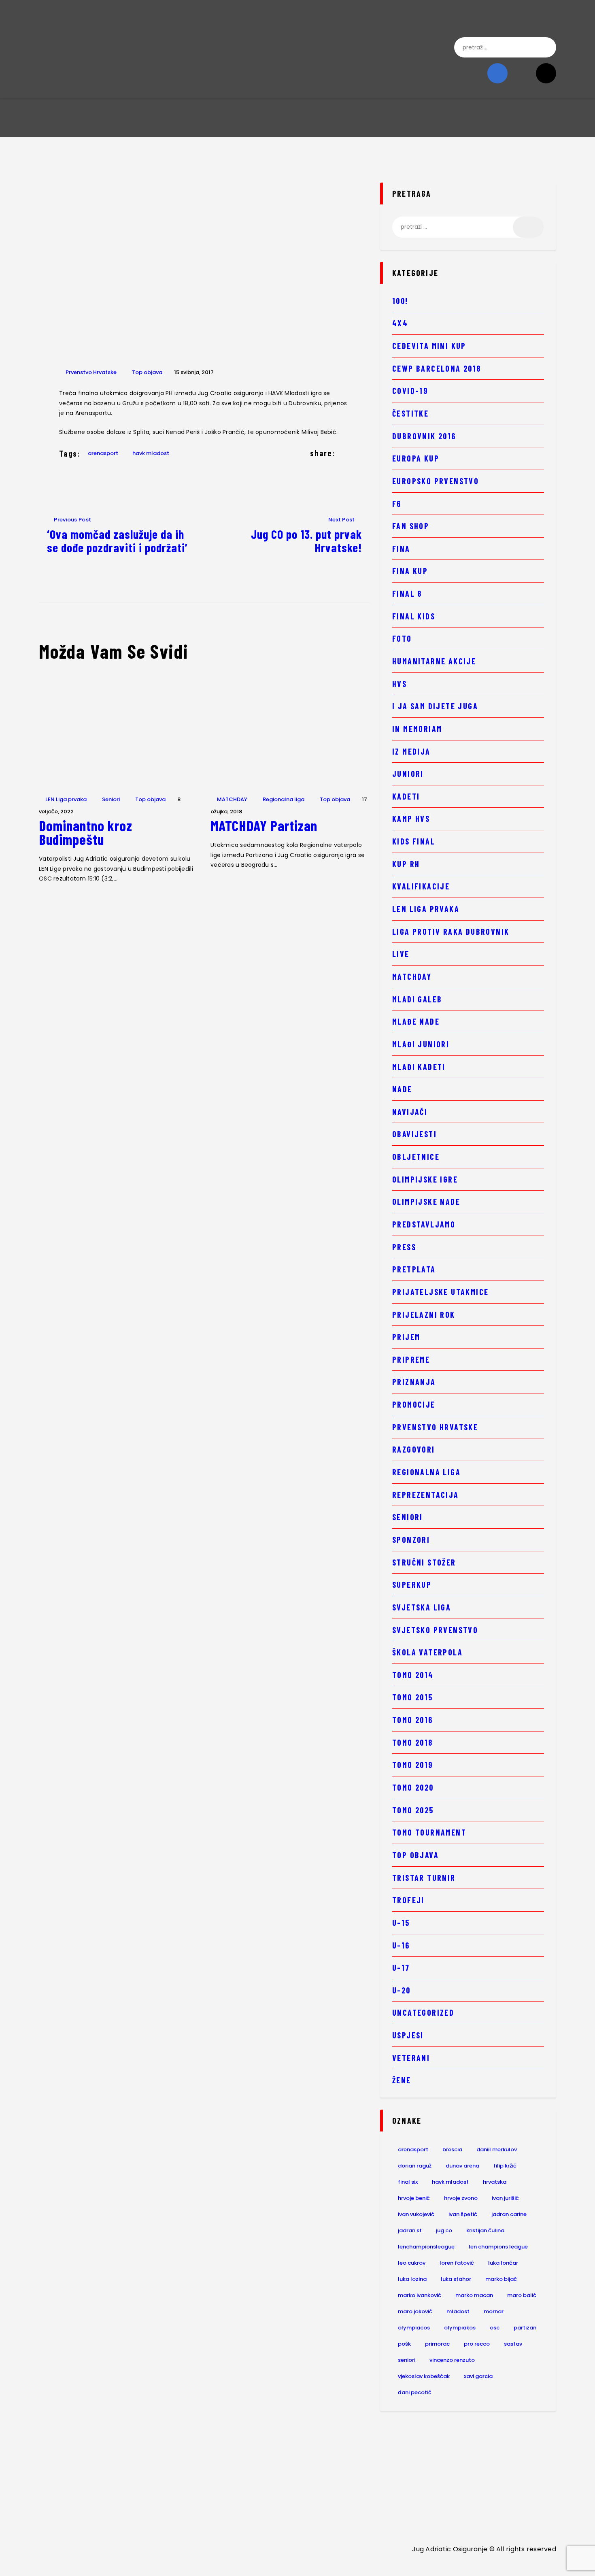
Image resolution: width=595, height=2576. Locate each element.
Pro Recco (477, 2344)
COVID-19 (410, 391)
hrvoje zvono (461, 2198)
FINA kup (410, 571)
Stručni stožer (424, 1562)
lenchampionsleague (426, 2247)
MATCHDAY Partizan (264, 825)
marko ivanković (420, 2295)
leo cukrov (412, 2263)
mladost (458, 2311)
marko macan (474, 2295)
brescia (452, 2150)
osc (495, 2328)
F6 (397, 504)
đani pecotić (415, 2392)
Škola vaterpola (427, 1652)
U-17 (401, 1968)
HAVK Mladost (151, 453)
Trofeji (408, 1900)
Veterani (411, 2058)
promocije (414, 1404)
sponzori (411, 1540)
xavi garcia (478, 2376)
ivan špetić (463, 2214)
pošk (404, 2344)
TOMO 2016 (413, 1720)
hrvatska (495, 2182)
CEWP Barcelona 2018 (437, 368)
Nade (402, 1089)
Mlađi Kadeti (419, 1067)
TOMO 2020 (413, 1787)
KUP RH (406, 864)
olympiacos (414, 2328)
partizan (525, 2328)
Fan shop (411, 526)
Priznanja (414, 1382)
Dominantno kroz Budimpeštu (86, 832)
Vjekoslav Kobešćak (424, 2376)
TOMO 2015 (413, 1697)
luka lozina (412, 2279)
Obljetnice (416, 1157)
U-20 (402, 1990)
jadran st (410, 2230)
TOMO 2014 (413, 1675)
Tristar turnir (424, 1878)
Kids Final (414, 841)
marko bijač (501, 2279)
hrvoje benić (414, 2198)
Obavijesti (414, 1134)
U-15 (401, 1923)
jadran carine (509, 2214)
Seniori (111, 799)
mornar (494, 2311)
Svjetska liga (422, 1607)
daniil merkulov (497, 2150)
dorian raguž (415, 2166)
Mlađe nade (416, 1021)
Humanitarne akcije (434, 661)
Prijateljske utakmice (440, 1292)
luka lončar (503, 2263)
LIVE (401, 954)
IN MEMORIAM (417, 729)
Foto (402, 638)
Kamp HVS (411, 819)
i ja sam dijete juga (435, 706)
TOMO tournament (429, 1832)
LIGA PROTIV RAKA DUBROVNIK (451, 932)
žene (402, 2080)
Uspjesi (408, 2035)
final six (408, 2182)
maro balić (522, 2295)
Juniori (408, 774)
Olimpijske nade (426, 1202)
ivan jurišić (505, 2198)
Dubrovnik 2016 (424, 436)
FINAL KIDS (414, 616)
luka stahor (456, 2279)
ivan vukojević (416, 2214)
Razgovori (414, 1449)
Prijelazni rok (424, 1315)
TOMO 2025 (413, 1810)
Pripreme (411, 1359)
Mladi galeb (417, 999)
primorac (437, 2344)
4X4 (400, 323)
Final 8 (407, 593)
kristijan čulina (485, 2230)
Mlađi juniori (421, 1044)
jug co (444, 2230)
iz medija (411, 751)
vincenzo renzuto (452, 2360)
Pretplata (414, 1269)
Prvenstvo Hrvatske (91, 372)
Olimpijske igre (425, 1179)
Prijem (406, 1337)
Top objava (147, 372)
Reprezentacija (426, 1495)
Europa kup (416, 458)
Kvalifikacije (421, 886)
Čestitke (410, 413)
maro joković (415, 2311)
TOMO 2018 (413, 1742)
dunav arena (462, 2166)
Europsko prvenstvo (436, 481)
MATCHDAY (232, 799)
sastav (513, 2344)
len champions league (498, 2247)
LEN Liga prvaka (66, 799)
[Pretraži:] (468, 227)
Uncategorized (423, 2012)
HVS (399, 684)
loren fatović (457, 2263)
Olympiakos (460, 2328)
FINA (401, 549)
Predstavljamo (424, 1224)
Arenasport (103, 453)
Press (404, 1247)
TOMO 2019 (413, 1765)
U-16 (401, 1945)
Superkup (412, 1585)
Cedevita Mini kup (429, 346)
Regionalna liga (284, 799)
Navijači (410, 1112)
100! (400, 301)
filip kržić (505, 2166)
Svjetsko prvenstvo (435, 1630)
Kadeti (406, 796)
